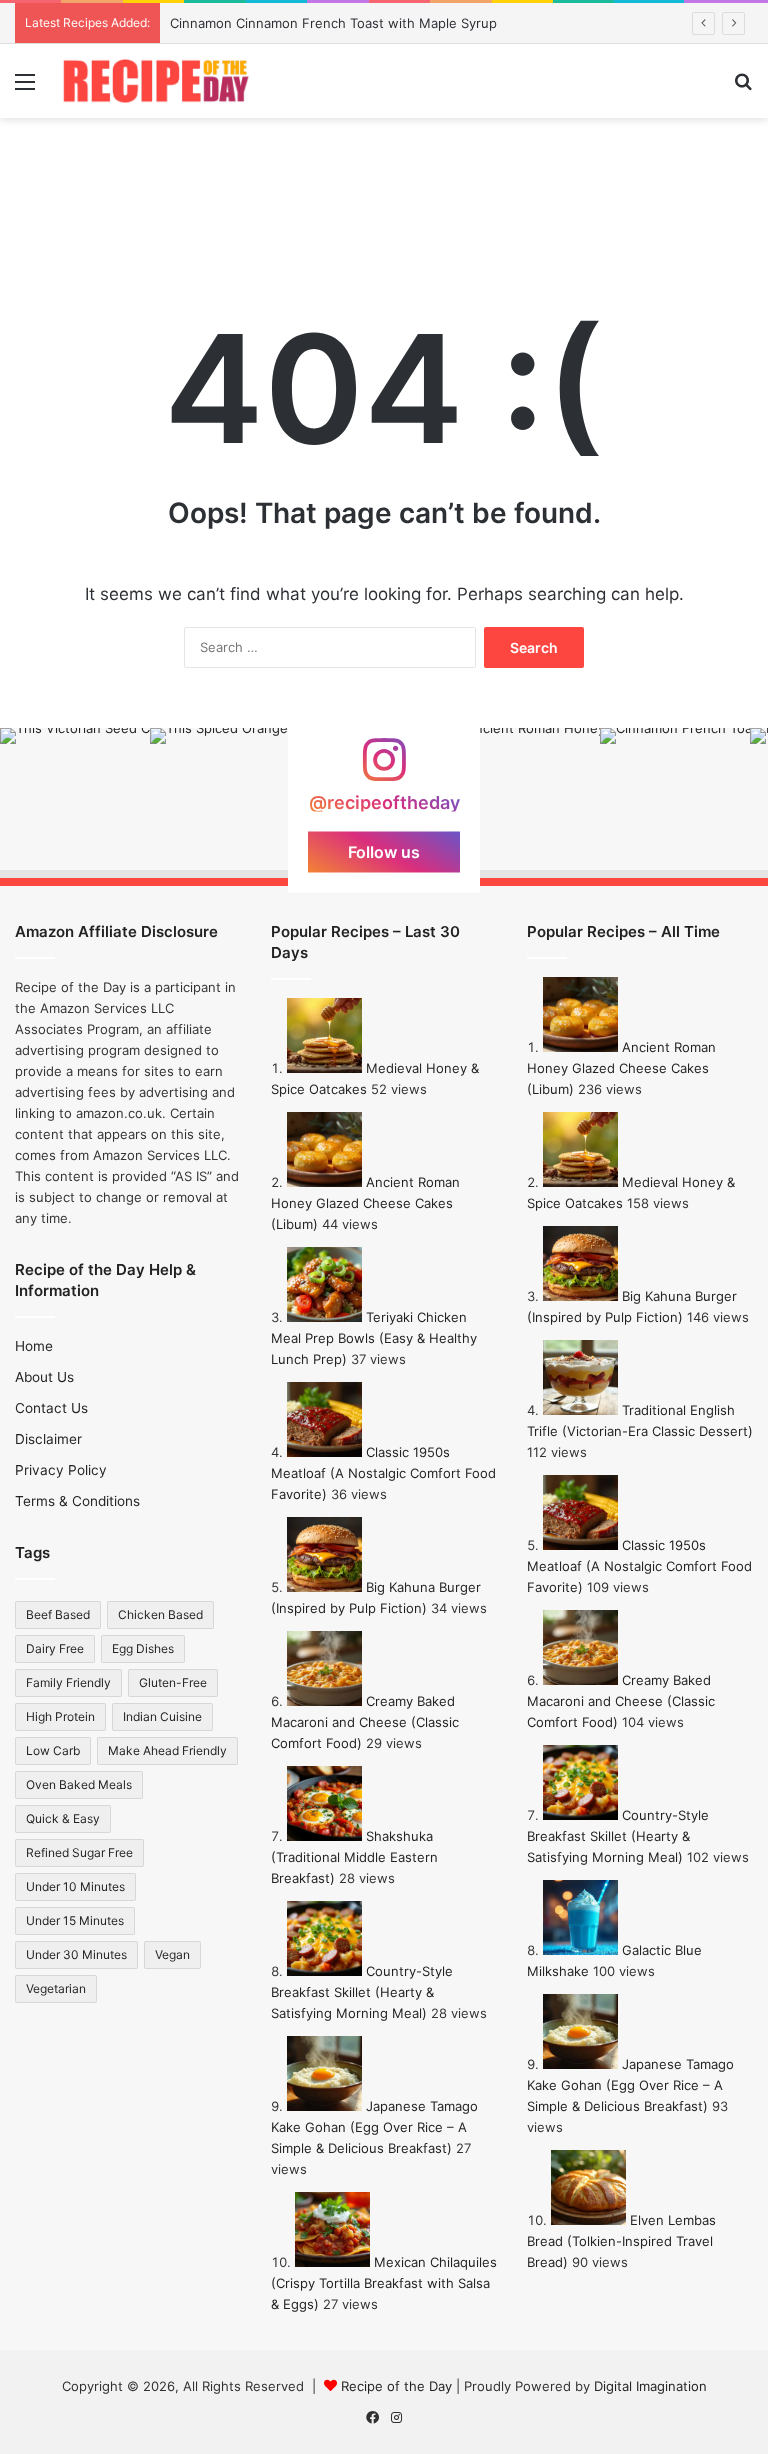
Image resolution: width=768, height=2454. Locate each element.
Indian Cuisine (162, 1716)
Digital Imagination (650, 2386)
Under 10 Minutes (75, 1886)
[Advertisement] (384, 183)
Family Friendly (68, 1682)
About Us (44, 1377)
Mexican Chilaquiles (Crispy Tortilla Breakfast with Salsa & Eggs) (384, 2283)
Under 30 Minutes (76, 1954)
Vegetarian (56, 1988)
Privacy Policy (61, 1470)
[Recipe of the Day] (156, 81)
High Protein (60, 1716)
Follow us (384, 851)
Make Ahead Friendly (167, 1750)
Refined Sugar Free (79, 1852)
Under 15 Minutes (75, 1920)
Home (34, 1346)
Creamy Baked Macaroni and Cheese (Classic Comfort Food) (365, 1722)
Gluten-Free (173, 1682)
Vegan (172, 1954)
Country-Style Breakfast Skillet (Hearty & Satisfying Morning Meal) (362, 1992)
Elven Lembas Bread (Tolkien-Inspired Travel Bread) (621, 2241)
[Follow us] (384, 768)
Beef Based (58, 1614)
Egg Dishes (143, 1648)
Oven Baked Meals (79, 1784)
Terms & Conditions (77, 1501)
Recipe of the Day (396, 2386)
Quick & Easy (63, 1818)
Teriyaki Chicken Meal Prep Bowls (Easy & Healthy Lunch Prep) (374, 1338)
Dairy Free (55, 1648)
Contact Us (51, 1408)
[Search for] (743, 88)
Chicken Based (160, 1614)
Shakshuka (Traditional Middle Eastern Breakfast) (354, 1857)
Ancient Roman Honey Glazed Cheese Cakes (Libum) (365, 1203)
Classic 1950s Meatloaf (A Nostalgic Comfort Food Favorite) (383, 1473)
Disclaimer (48, 1439)
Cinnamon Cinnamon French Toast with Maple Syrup (333, 23)
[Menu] (25, 88)
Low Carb (53, 1750)
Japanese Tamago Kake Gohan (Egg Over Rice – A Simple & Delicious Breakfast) (374, 2127)
